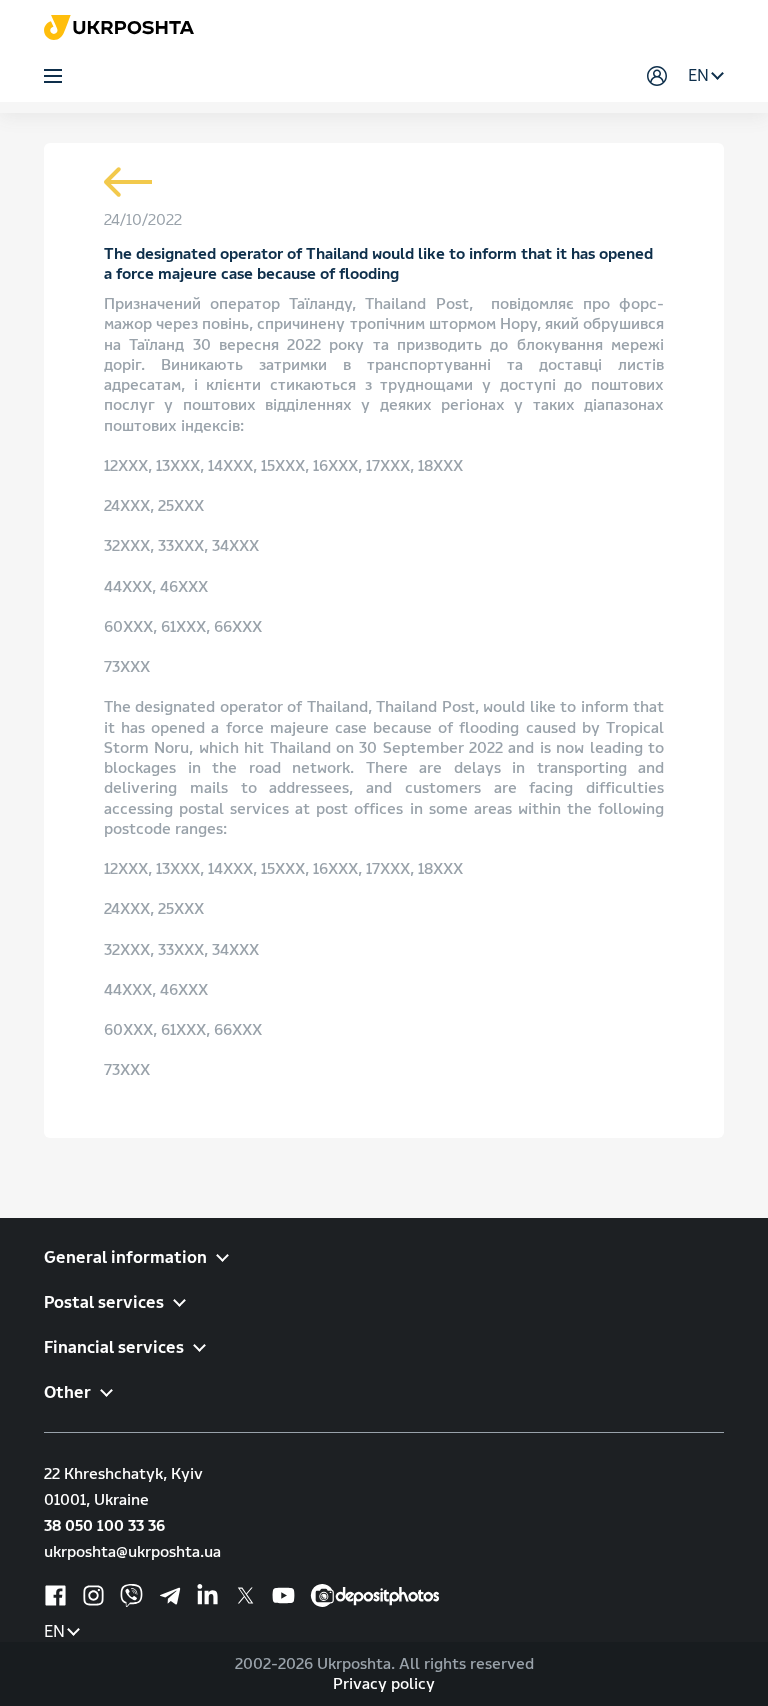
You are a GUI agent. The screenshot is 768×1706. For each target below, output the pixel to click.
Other (67, 1392)
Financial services (114, 1347)
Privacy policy (384, 1684)
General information (125, 1257)
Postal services (104, 1302)
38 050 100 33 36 (104, 1526)
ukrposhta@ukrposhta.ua (132, 1552)
